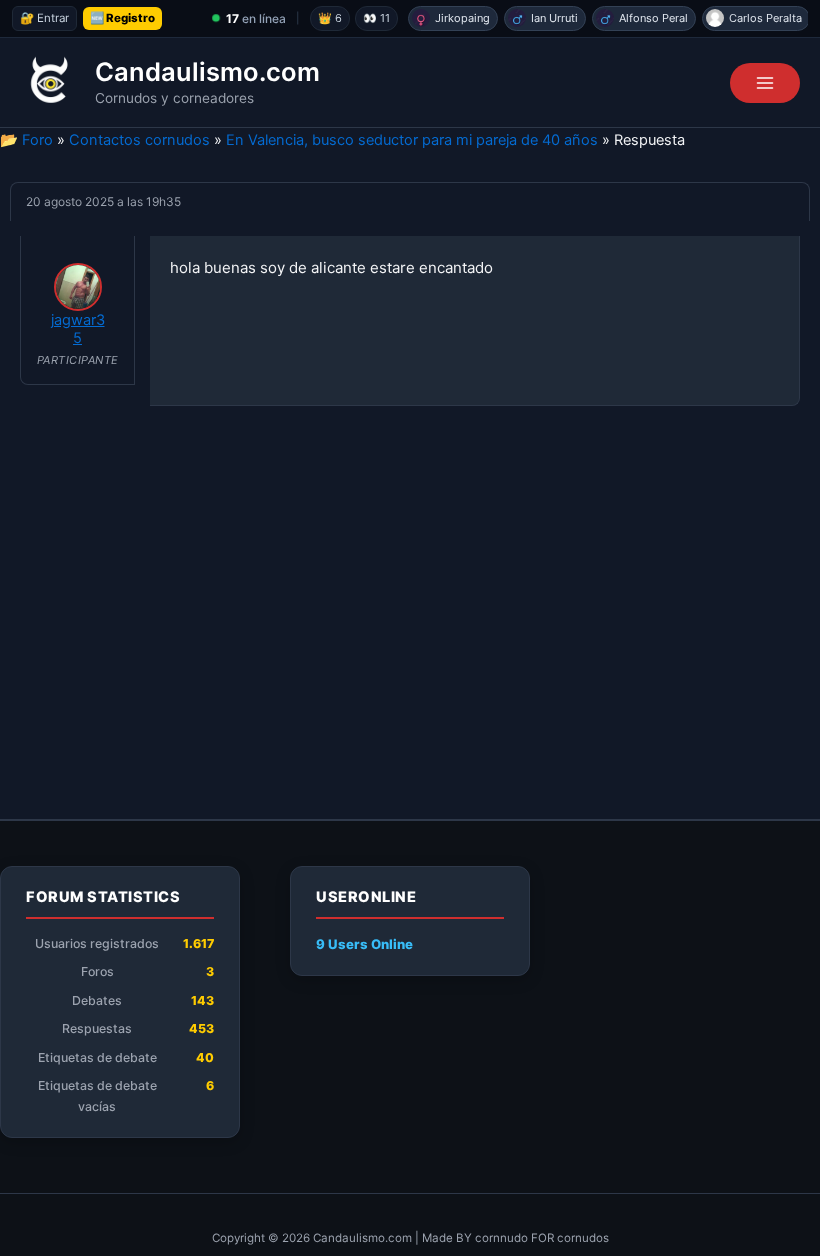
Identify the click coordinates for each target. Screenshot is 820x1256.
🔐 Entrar (44, 18)
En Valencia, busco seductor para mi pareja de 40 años (412, 140)
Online (364, 944)
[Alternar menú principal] (765, 83)
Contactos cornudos (139, 140)
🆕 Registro (122, 18)
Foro (37, 140)
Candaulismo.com (207, 71)
